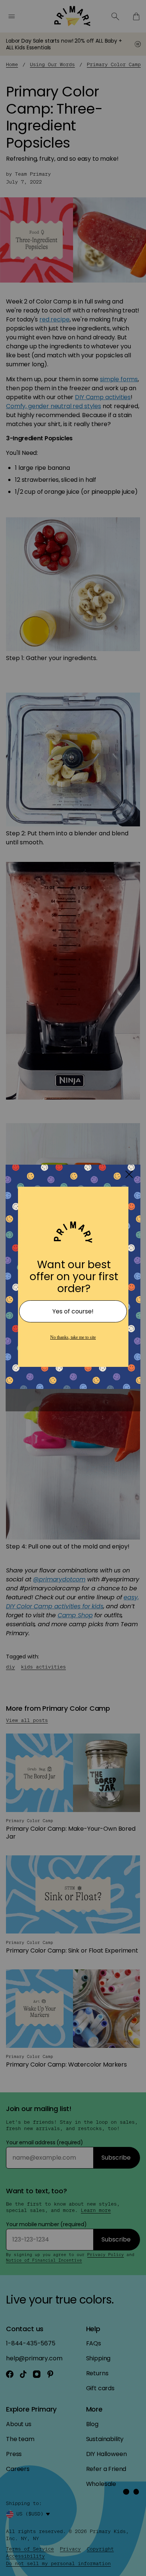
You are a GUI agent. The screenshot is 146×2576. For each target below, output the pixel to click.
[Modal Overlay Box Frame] (73, 1288)
